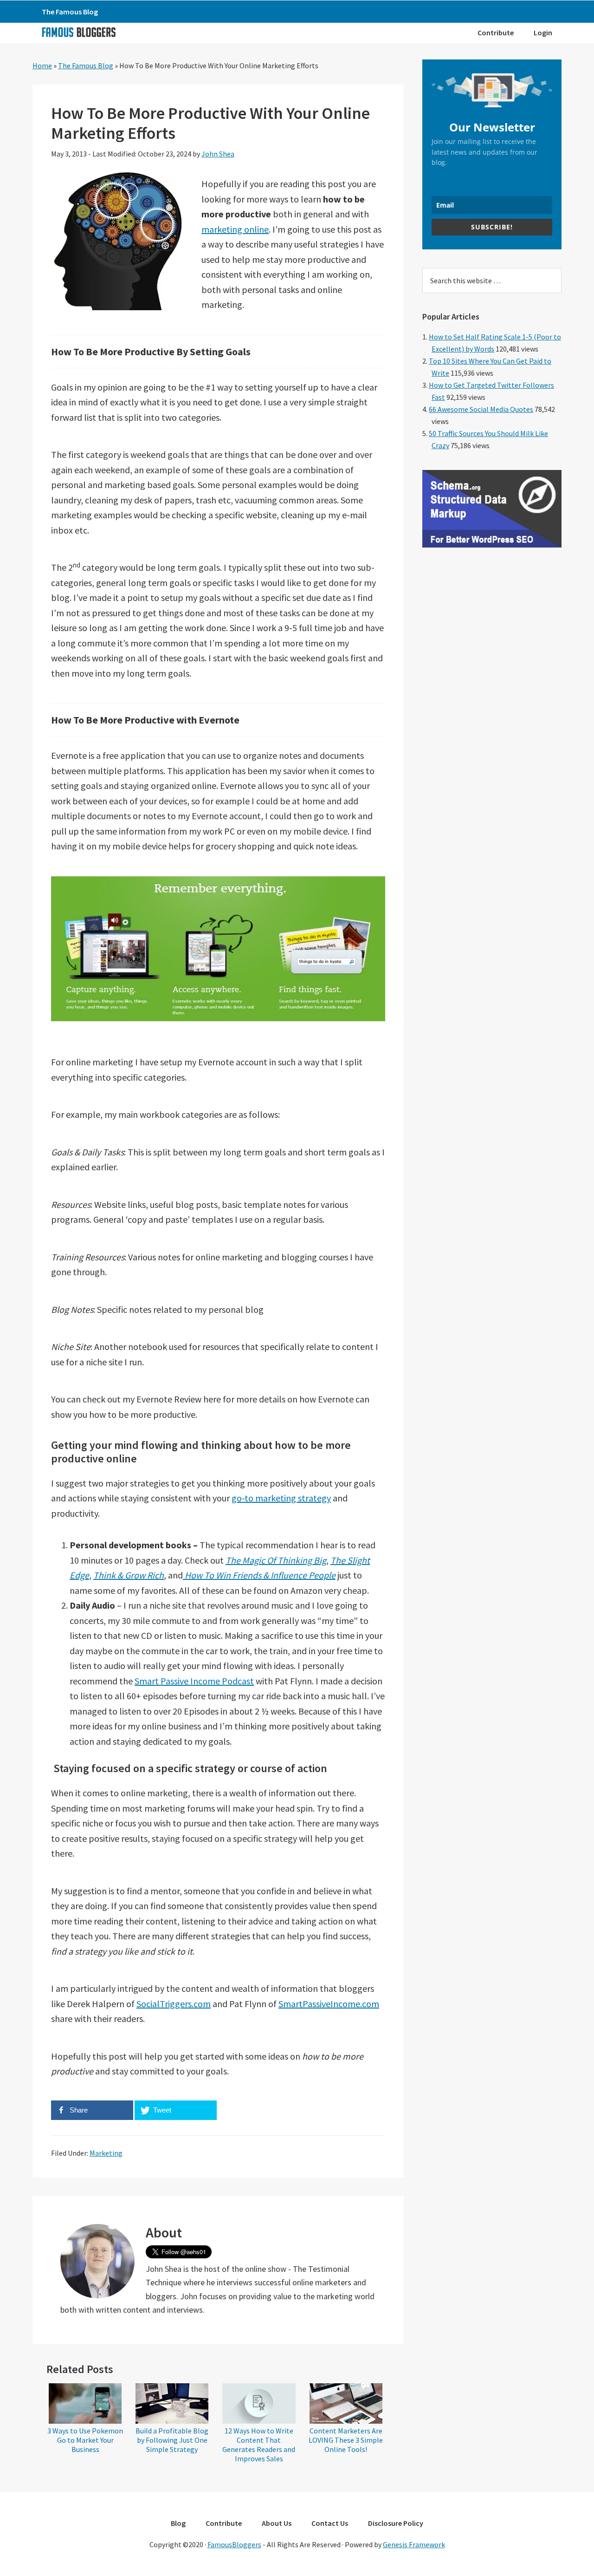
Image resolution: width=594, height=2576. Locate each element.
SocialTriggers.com (174, 2004)
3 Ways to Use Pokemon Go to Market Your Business (85, 2440)
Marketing (106, 2153)
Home (42, 65)
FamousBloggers (234, 2544)
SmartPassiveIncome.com (329, 2004)
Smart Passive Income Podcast (194, 1681)
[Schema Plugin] (492, 545)
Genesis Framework (414, 2544)
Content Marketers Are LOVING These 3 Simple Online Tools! (346, 2440)
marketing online (235, 229)
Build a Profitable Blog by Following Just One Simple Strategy (172, 2440)
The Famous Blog (86, 65)
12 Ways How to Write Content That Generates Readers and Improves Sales (259, 2445)
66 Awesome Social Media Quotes (481, 409)
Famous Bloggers (78, 32)
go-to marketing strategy (281, 1498)
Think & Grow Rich (129, 1575)
